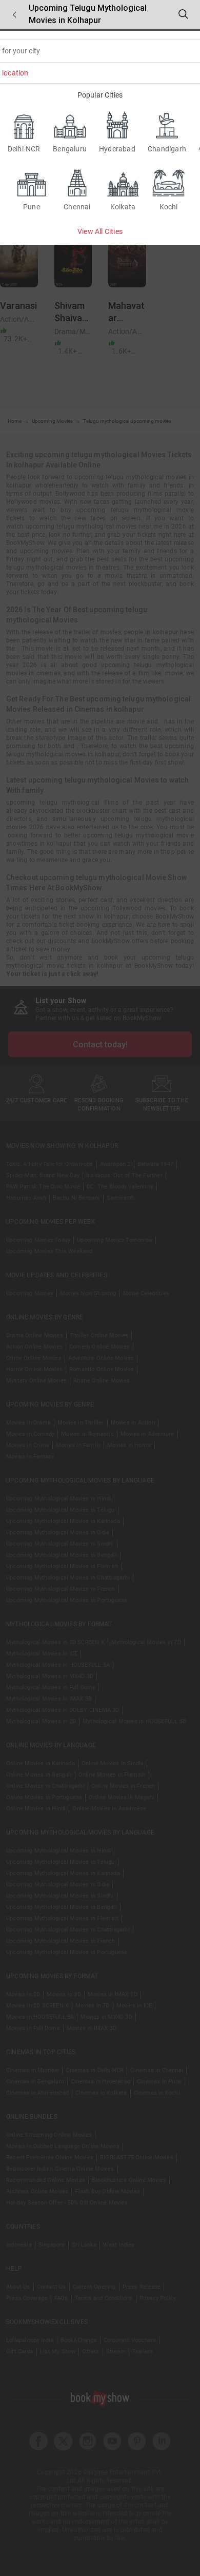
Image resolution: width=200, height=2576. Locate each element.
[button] (14, 15)
